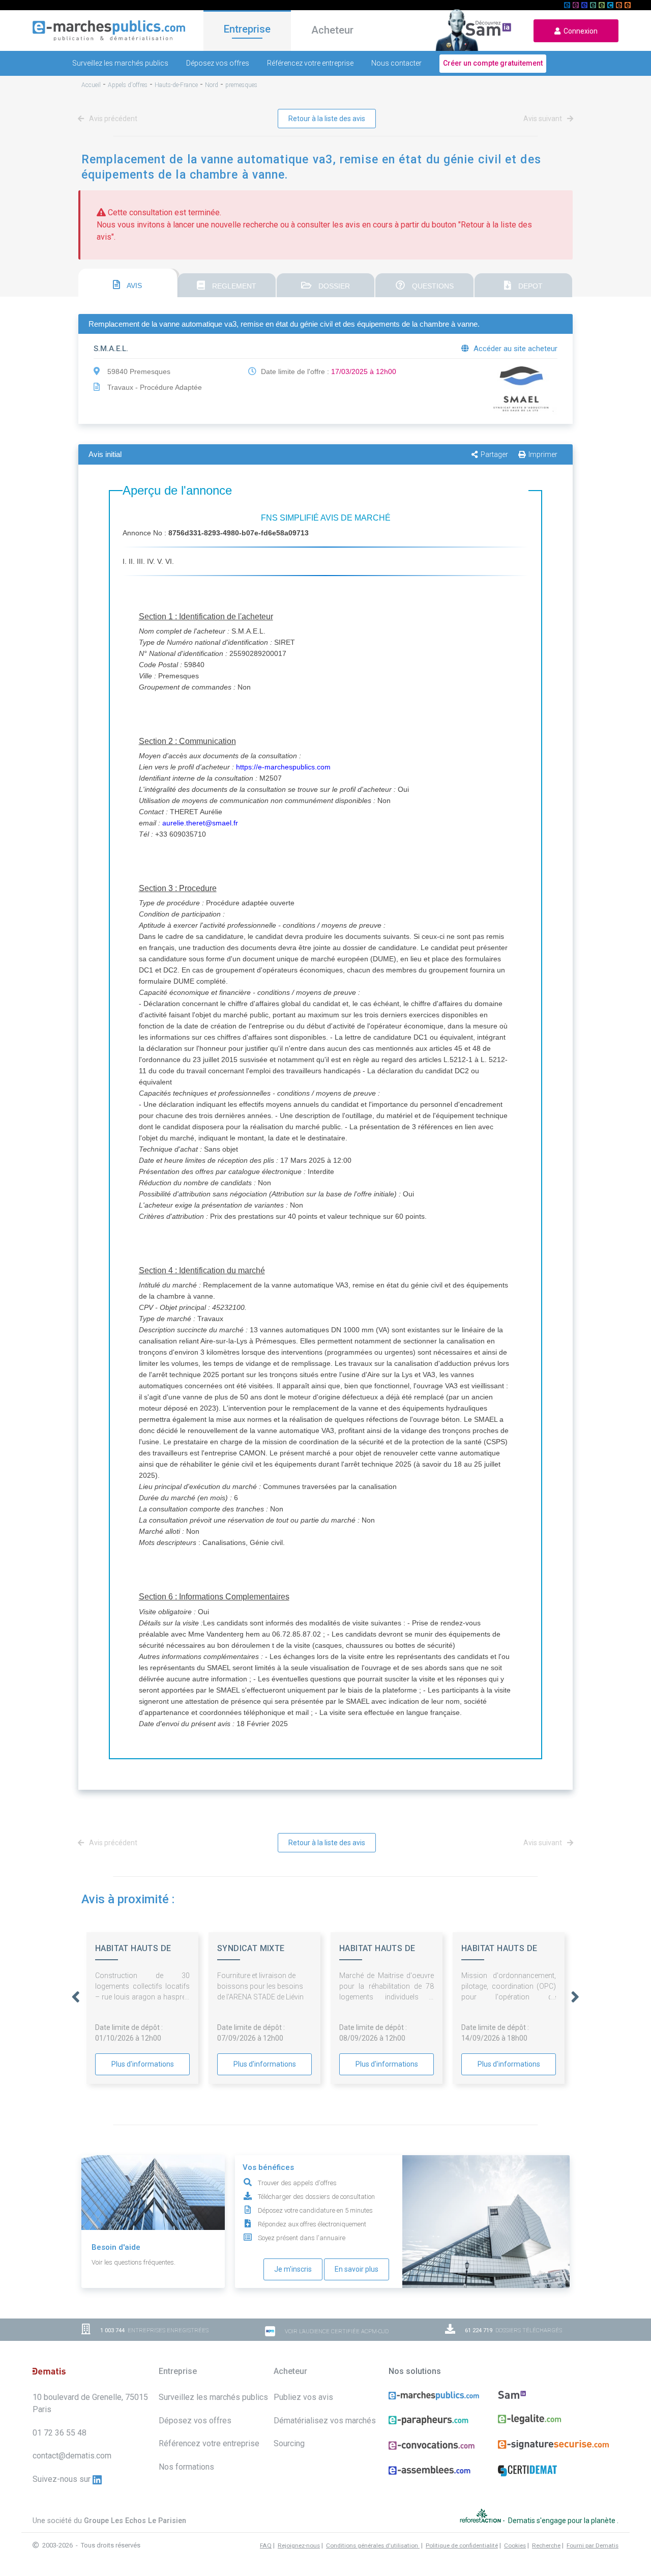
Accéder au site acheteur (514, 349)
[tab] (128, 283)
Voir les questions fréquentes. (134, 2262)
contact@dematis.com (72, 2456)
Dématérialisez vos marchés (325, 2421)
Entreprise (247, 29)
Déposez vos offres (218, 63)
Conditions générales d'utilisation (373, 2545)
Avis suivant (543, 119)
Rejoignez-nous (299, 2545)
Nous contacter (396, 63)
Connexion (579, 31)
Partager (494, 454)
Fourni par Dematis (593, 2545)
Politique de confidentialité (462, 2545)
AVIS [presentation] (134, 285)
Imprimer (543, 454)
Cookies (515, 2545)
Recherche (546, 2545)
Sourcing (289, 2443)
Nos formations (186, 2467)
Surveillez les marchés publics (120, 63)
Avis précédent (112, 119)
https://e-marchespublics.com (283, 767)
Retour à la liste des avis (327, 119)
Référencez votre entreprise (310, 63)
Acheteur (332, 30)
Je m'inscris (293, 2269)
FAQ (266, 2545)
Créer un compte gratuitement (493, 63)
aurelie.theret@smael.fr (200, 823)
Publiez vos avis (303, 2397)
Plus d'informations (143, 2064)
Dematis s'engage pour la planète (563, 2521)
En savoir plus (357, 2269)
